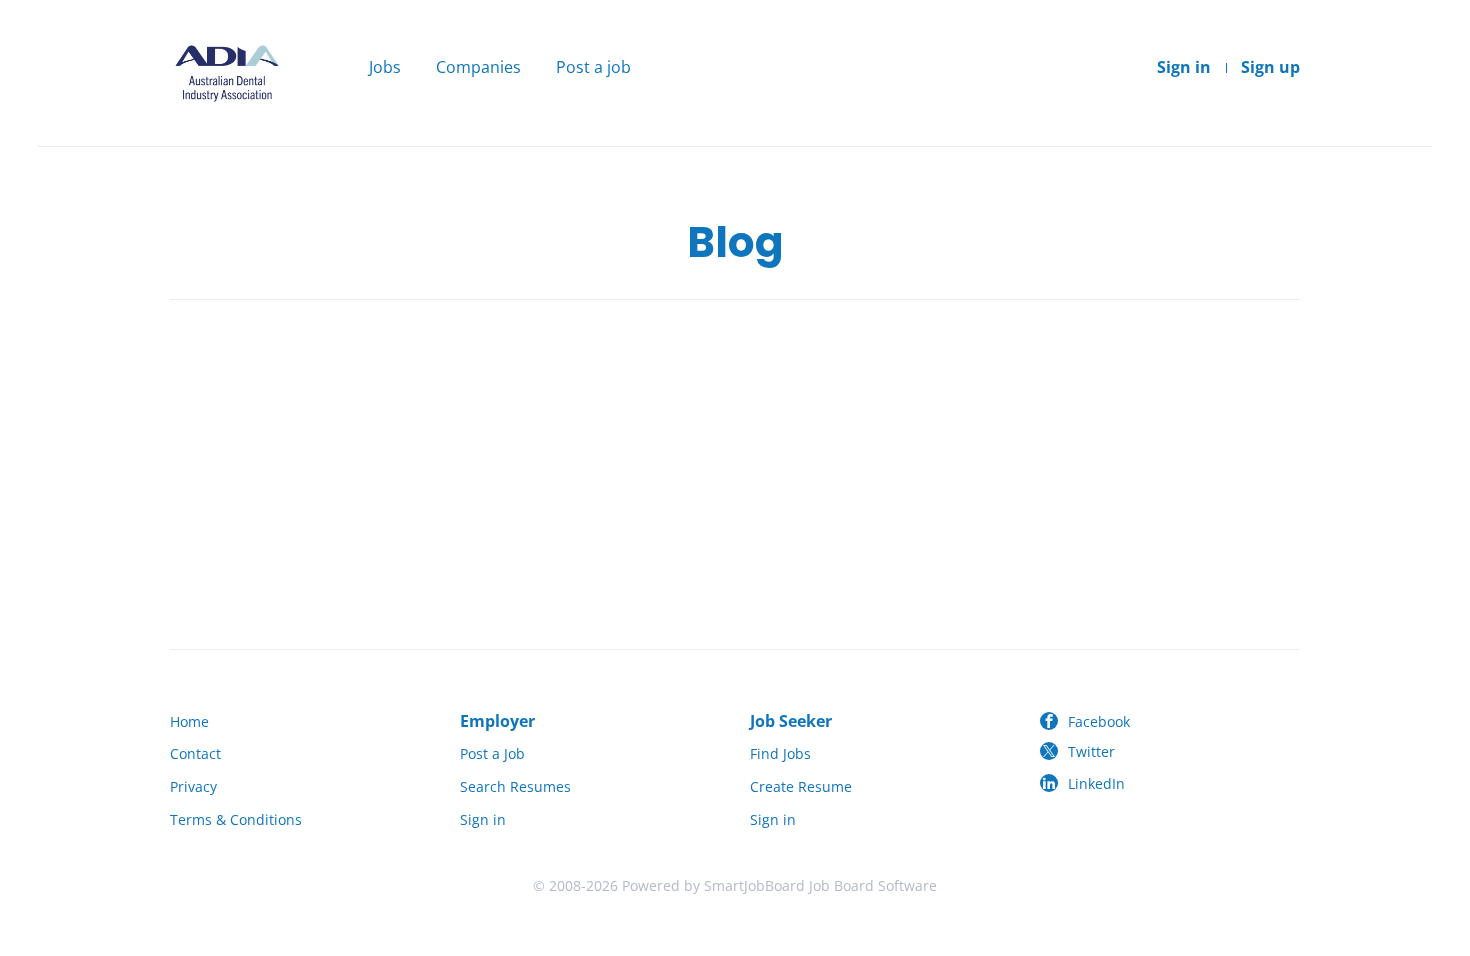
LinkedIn (1096, 783)
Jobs (385, 67)
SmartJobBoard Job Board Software (820, 885)
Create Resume (801, 786)
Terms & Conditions (236, 819)
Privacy (193, 786)
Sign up (1270, 67)
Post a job (593, 67)
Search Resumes (515, 786)
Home (189, 721)
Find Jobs (780, 753)
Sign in (1184, 67)
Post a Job (492, 753)
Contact (195, 753)
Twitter (1091, 751)
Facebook (1099, 721)
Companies (478, 67)
